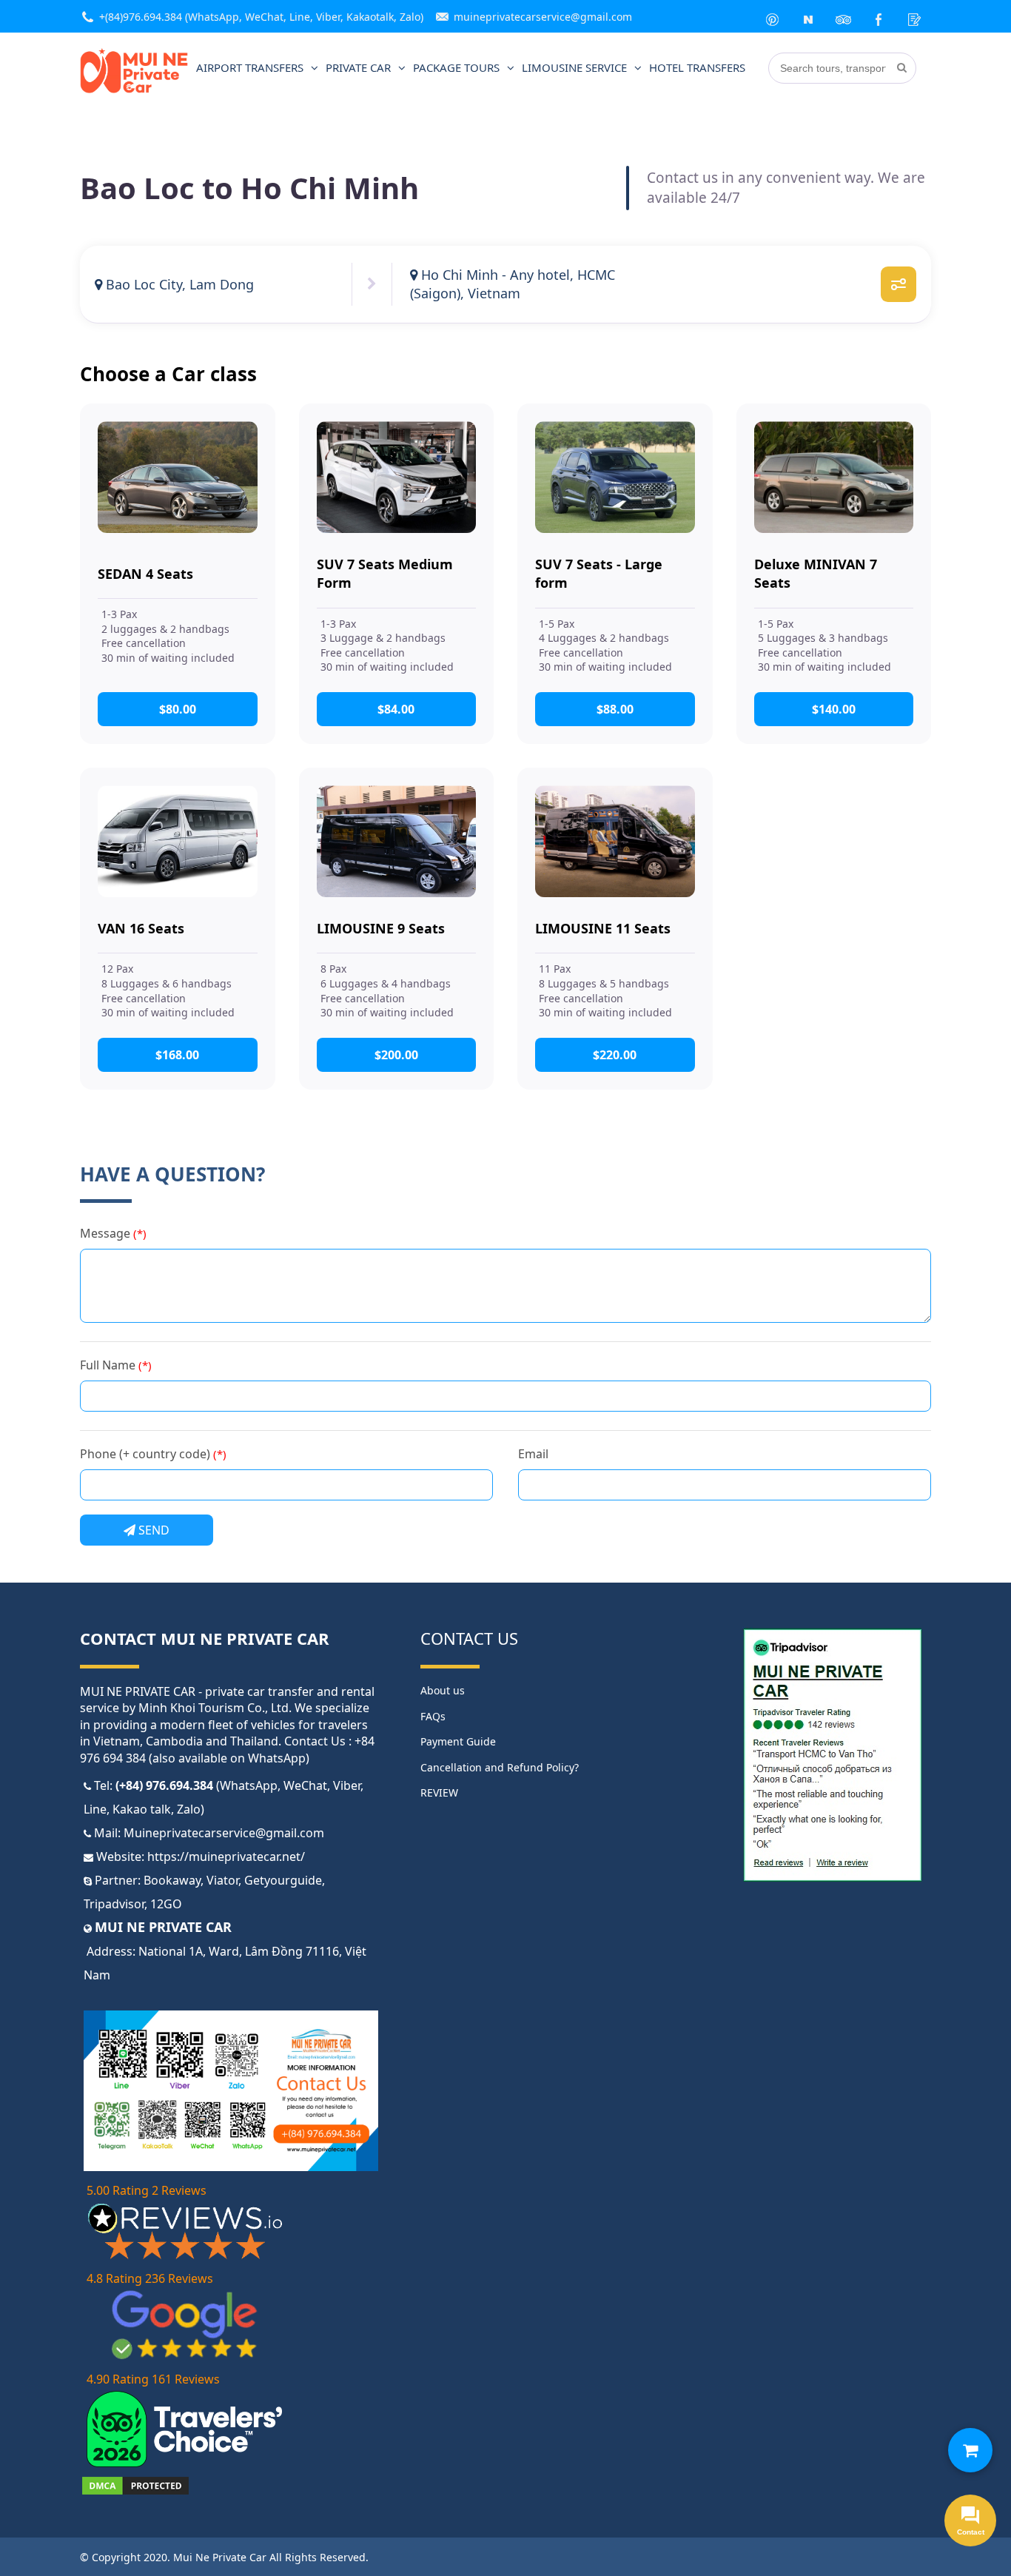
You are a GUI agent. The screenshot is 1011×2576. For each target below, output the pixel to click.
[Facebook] (879, 16)
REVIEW (439, 1792)
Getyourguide (283, 1880)
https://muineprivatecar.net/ (226, 1856)
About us (443, 1690)
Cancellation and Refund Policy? (500, 1767)
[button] (970, 2450)
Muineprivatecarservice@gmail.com (224, 1833)
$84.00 (396, 709)
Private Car (358, 67)
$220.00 (615, 1055)
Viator (222, 1880)
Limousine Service (574, 67)
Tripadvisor (114, 1904)
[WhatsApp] (773, 16)
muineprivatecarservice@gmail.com (543, 17)
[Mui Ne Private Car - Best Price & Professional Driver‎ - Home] (134, 90)
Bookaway (172, 1880)
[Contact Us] (915, 16)
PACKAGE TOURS (456, 67)
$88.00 (615, 709)
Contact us (469, 1638)
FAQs (433, 1716)
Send (152, 1530)
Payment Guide (458, 1741)
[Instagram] (844, 16)
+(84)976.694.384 (141, 17)
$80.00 (178, 709)
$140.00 (834, 709)
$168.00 (177, 1055)
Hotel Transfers (697, 67)
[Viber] (808, 16)
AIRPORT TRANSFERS (250, 67)
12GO (166, 1904)
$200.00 (396, 1055)
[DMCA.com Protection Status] (135, 2492)
